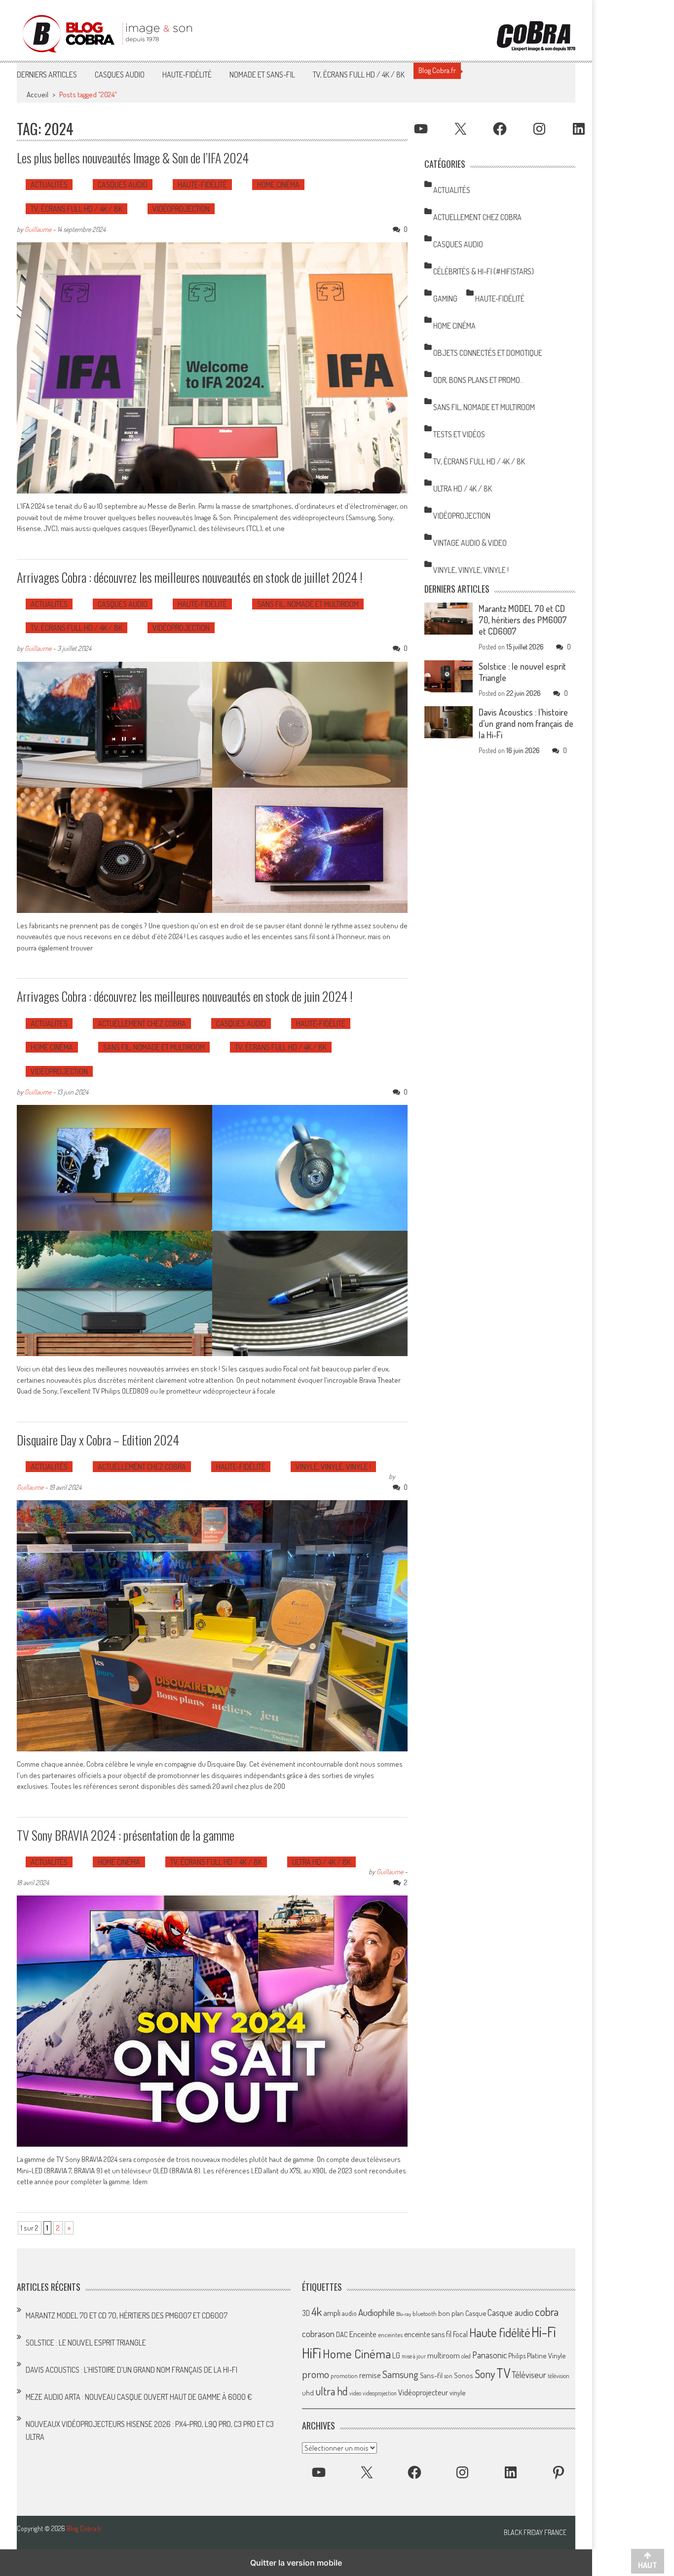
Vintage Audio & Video (470, 543)
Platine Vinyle (546, 2355)
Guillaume (38, 229)
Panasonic (489, 2355)
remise (370, 2375)
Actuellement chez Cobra (142, 1023)
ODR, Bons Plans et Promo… (479, 380)
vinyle (457, 2392)
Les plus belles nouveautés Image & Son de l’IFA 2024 (133, 158)
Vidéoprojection (181, 209)
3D (306, 2313)
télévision (559, 2376)
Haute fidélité (500, 2332)
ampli (332, 2313)
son (448, 2376)
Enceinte (363, 2334)
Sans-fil (431, 2375)
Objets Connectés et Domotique (488, 353)
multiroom (444, 2355)
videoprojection (380, 2393)
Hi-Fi (544, 2331)
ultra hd (332, 2391)
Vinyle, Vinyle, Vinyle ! (333, 1467)
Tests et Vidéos (459, 434)
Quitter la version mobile (296, 2563)
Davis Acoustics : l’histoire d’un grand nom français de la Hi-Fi (526, 723)
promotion (344, 2376)
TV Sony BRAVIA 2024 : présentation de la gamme (126, 1835)
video (355, 2393)
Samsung (400, 2374)
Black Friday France (535, 2533)
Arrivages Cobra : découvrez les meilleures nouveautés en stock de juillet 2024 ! (190, 577)
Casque (476, 2313)
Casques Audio (120, 75)
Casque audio (510, 2312)
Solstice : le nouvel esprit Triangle (86, 2343)
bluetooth (425, 2313)
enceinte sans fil (428, 2334)
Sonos (464, 2375)
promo (316, 2374)
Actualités (49, 185)
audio (349, 2313)
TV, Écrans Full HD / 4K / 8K (359, 75)
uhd (308, 2392)
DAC (342, 2334)
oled (466, 2356)
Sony (485, 2374)
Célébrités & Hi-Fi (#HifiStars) (484, 271)
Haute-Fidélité (187, 75)
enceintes (390, 2334)
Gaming (445, 299)
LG (396, 2355)
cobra (547, 2311)
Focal (460, 2334)
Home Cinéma (278, 185)
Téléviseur (529, 2375)
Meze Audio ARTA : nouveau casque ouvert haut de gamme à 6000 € (139, 2397)
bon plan (451, 2313)
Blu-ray (404, 2314)
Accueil (37, 95)
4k (317, 2311)
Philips (517, 2356)
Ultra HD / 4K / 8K (321, 1862)
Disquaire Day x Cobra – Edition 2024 (98, 1440)
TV (503, 2373)
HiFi (312, 2353)
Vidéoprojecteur (423, 2392)
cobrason (318, 2333)
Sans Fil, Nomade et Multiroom (308, 604)
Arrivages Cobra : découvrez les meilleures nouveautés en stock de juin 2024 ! (185, 996)
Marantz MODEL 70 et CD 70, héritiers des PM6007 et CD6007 (523, 620)
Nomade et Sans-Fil (262, 75)
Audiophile (376, 2312)
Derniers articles (47, 75)
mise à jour (414, 2356)
